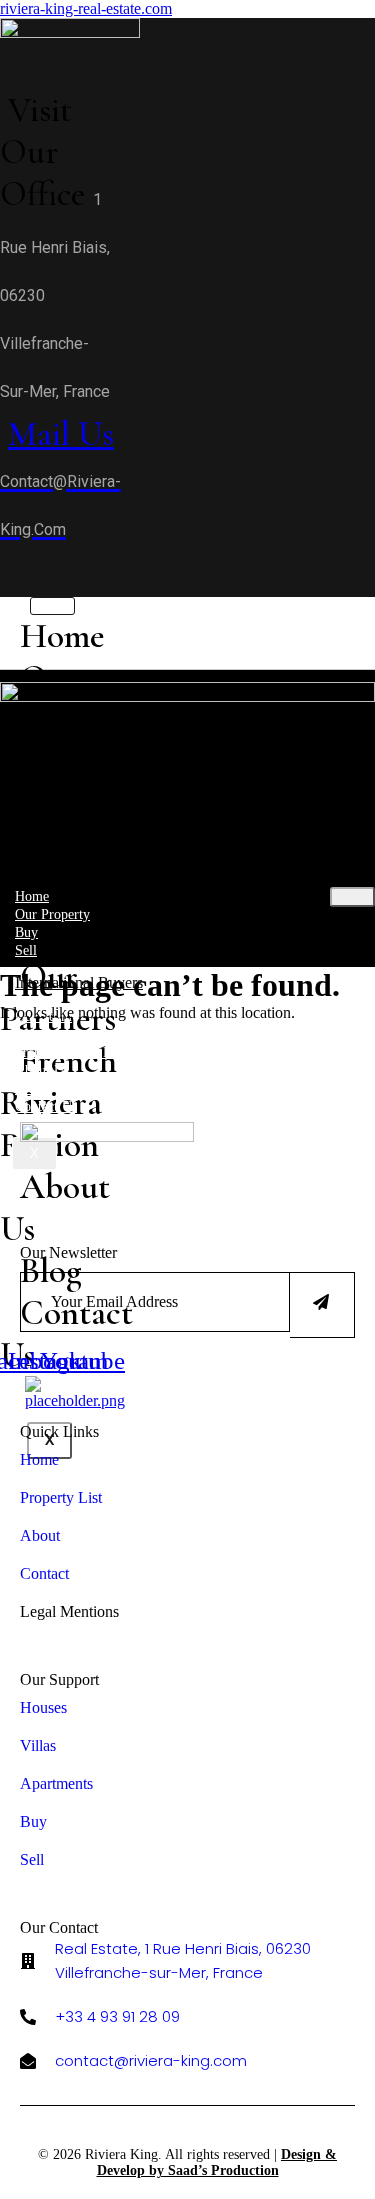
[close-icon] (7, 587)
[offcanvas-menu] (7, 564)
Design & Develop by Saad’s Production (217, 2162)
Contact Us (46, 1106)
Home (62, 636)
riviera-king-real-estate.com (86, 8)
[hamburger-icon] (352, 897)
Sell (26, 950)
